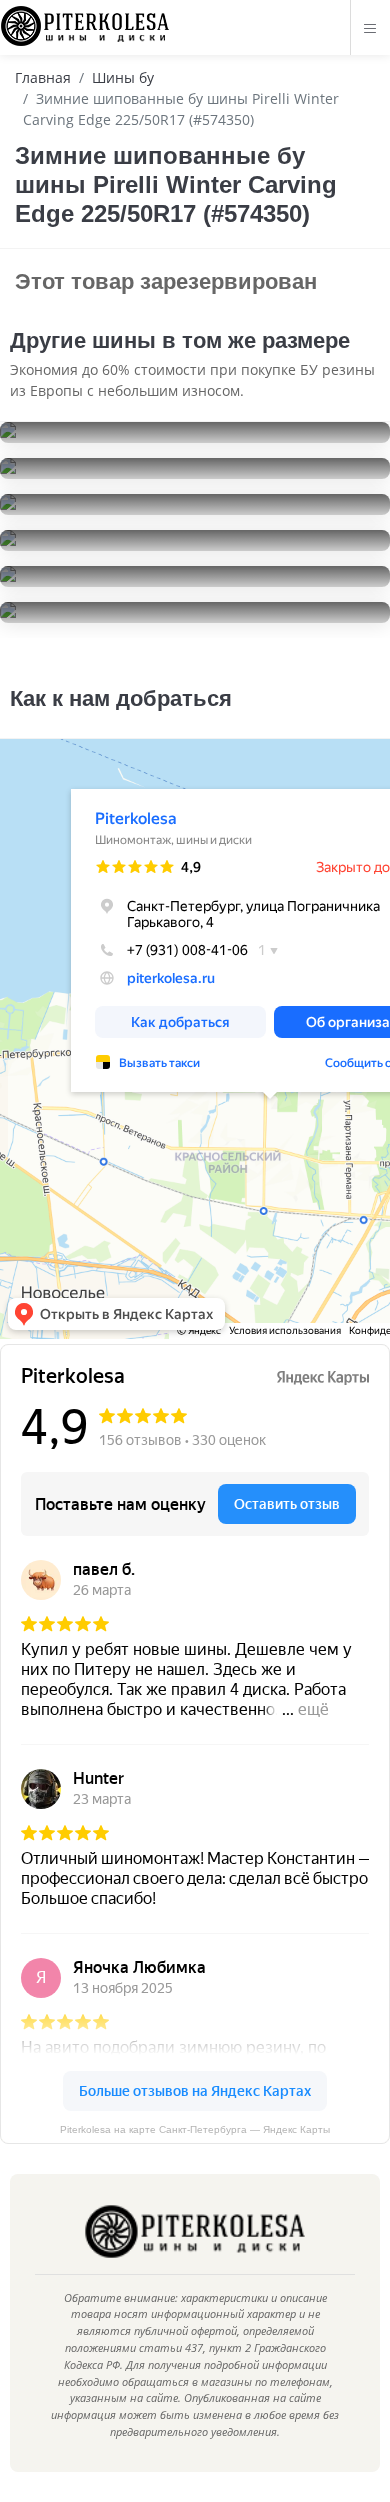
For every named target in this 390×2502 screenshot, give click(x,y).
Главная (43, 77)
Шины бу (123, 77)
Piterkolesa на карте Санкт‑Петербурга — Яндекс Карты (195, 2129)
